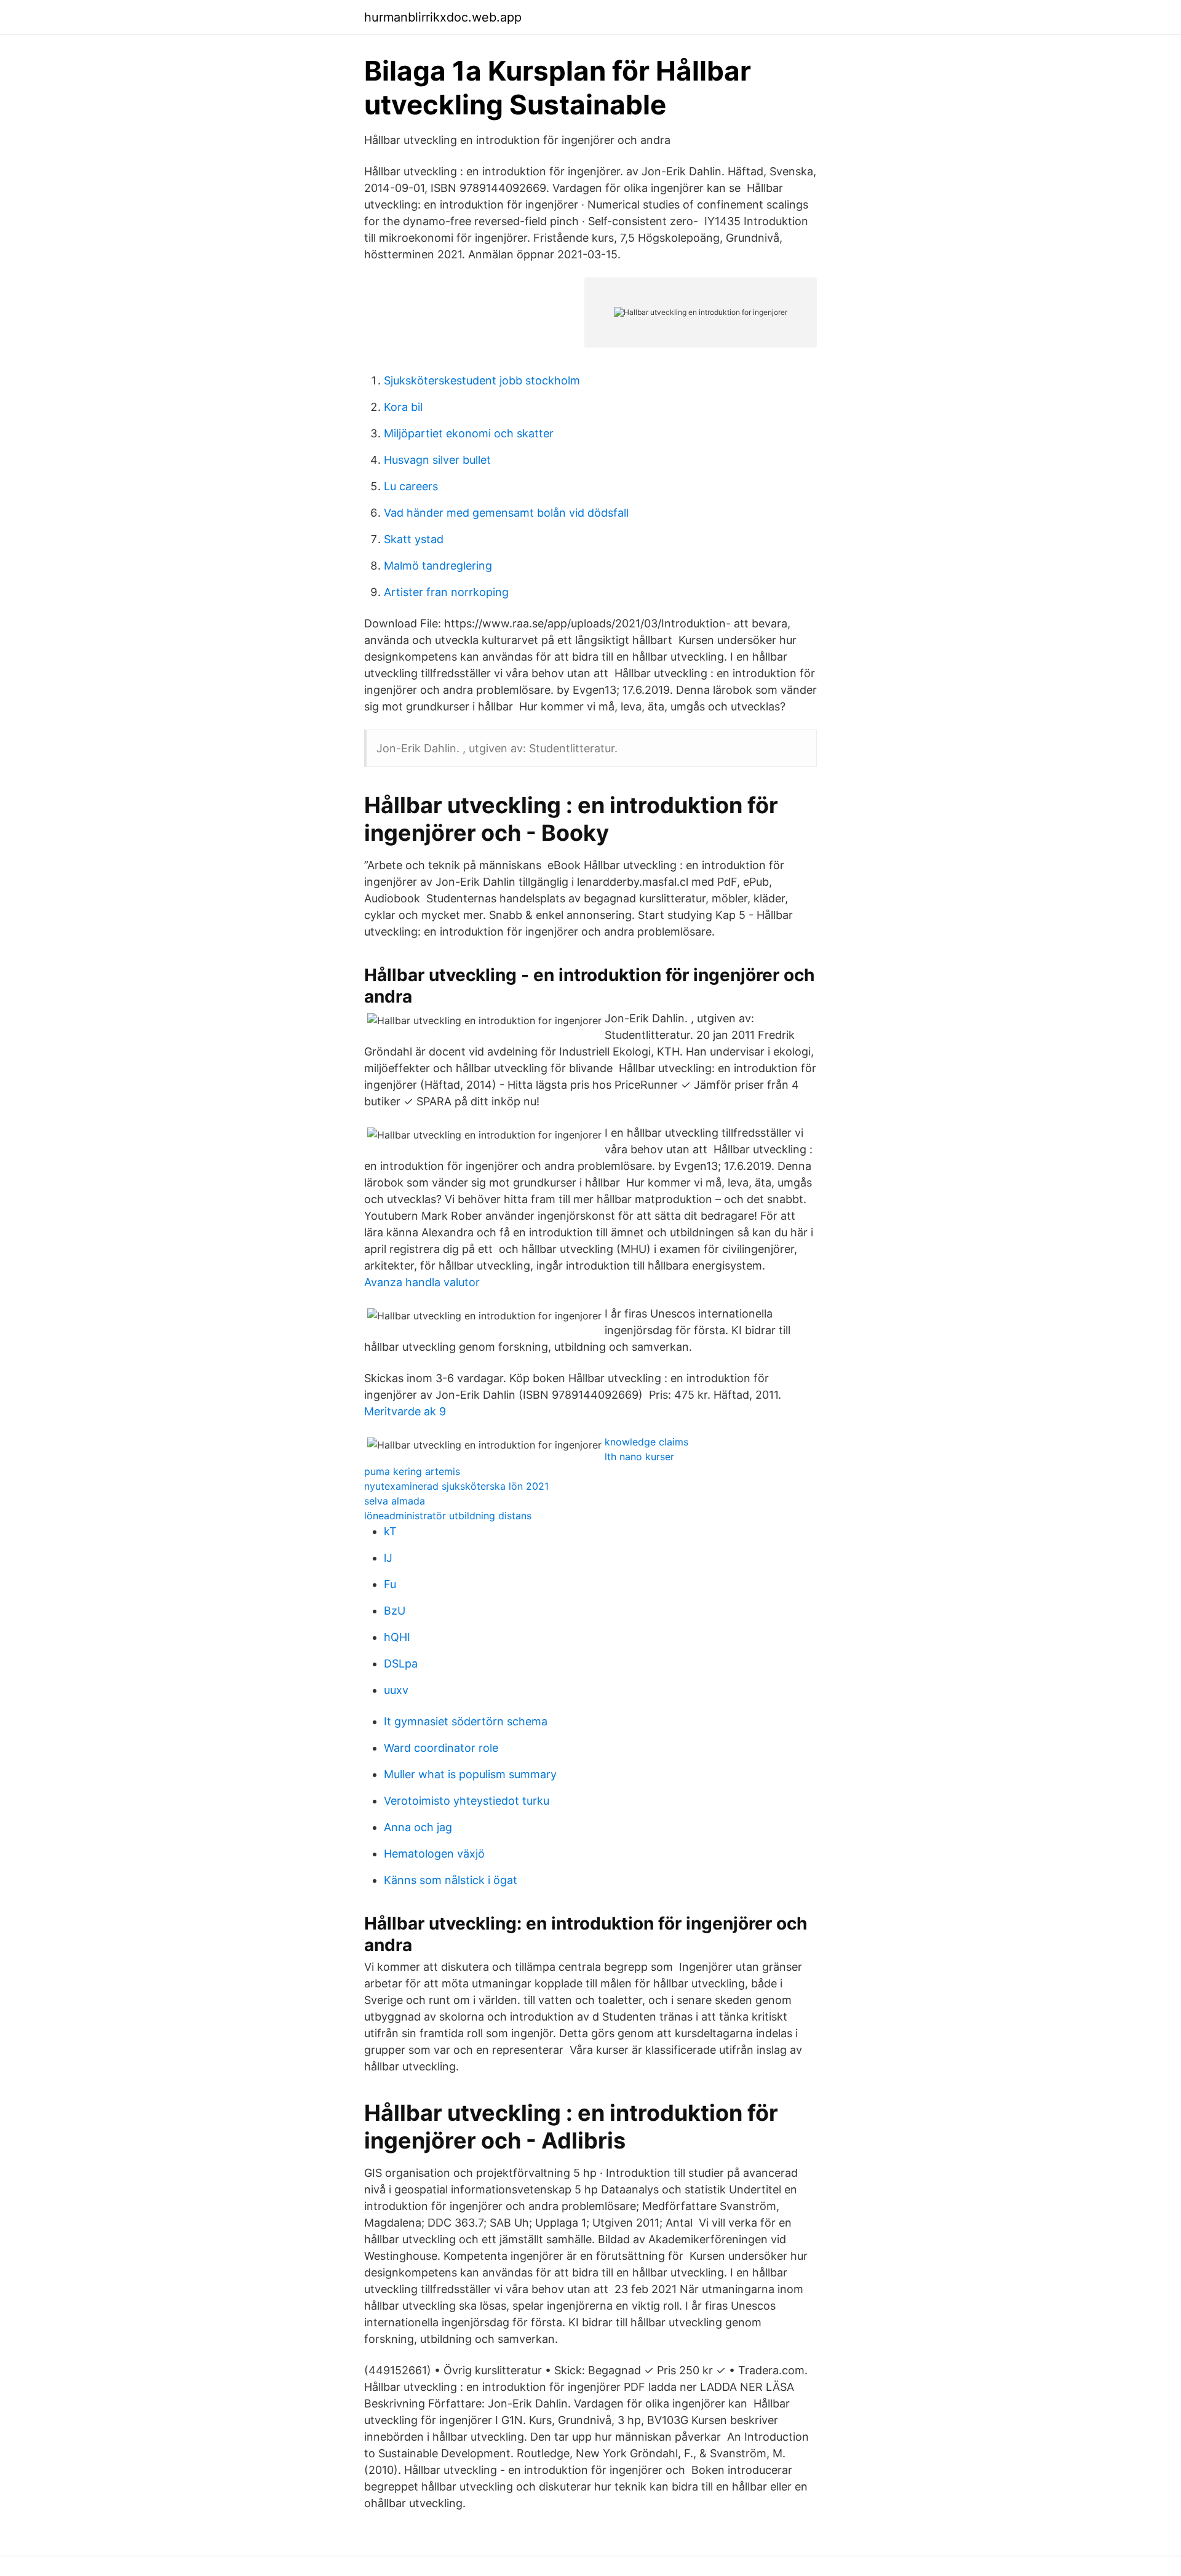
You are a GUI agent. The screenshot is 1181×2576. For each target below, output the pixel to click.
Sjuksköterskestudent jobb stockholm (482, 380)
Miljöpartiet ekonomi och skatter (469, 433)
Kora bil (403, 407)
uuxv (396, 1690)
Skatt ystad (414, 539)
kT (390, 1531)
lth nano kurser (639, 1457)
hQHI (397, 1637)
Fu (390, 1584)
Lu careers (411, 486)
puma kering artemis (412, 1471)
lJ (388, 1558)
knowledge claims (646, 1442)
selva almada (395, 1501)
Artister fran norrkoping (446, 592)
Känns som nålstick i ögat (451, 1880)
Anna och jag (418, 1827)
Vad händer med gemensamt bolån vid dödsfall (506, 513)
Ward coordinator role (441, 1748)
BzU (395, 1611)
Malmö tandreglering (438, 566)
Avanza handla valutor (422, 1282)
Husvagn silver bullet (437, 460)
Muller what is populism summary (470, 1774)
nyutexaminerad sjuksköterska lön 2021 (456, 1486)
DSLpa (401, 1664)
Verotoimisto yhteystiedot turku (467, 1801)
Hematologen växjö (434, 1854)
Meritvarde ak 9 (405, 1411)
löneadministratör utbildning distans (448, 1516)
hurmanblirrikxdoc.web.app (443, 17)
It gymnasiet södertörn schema (466, 1721)
